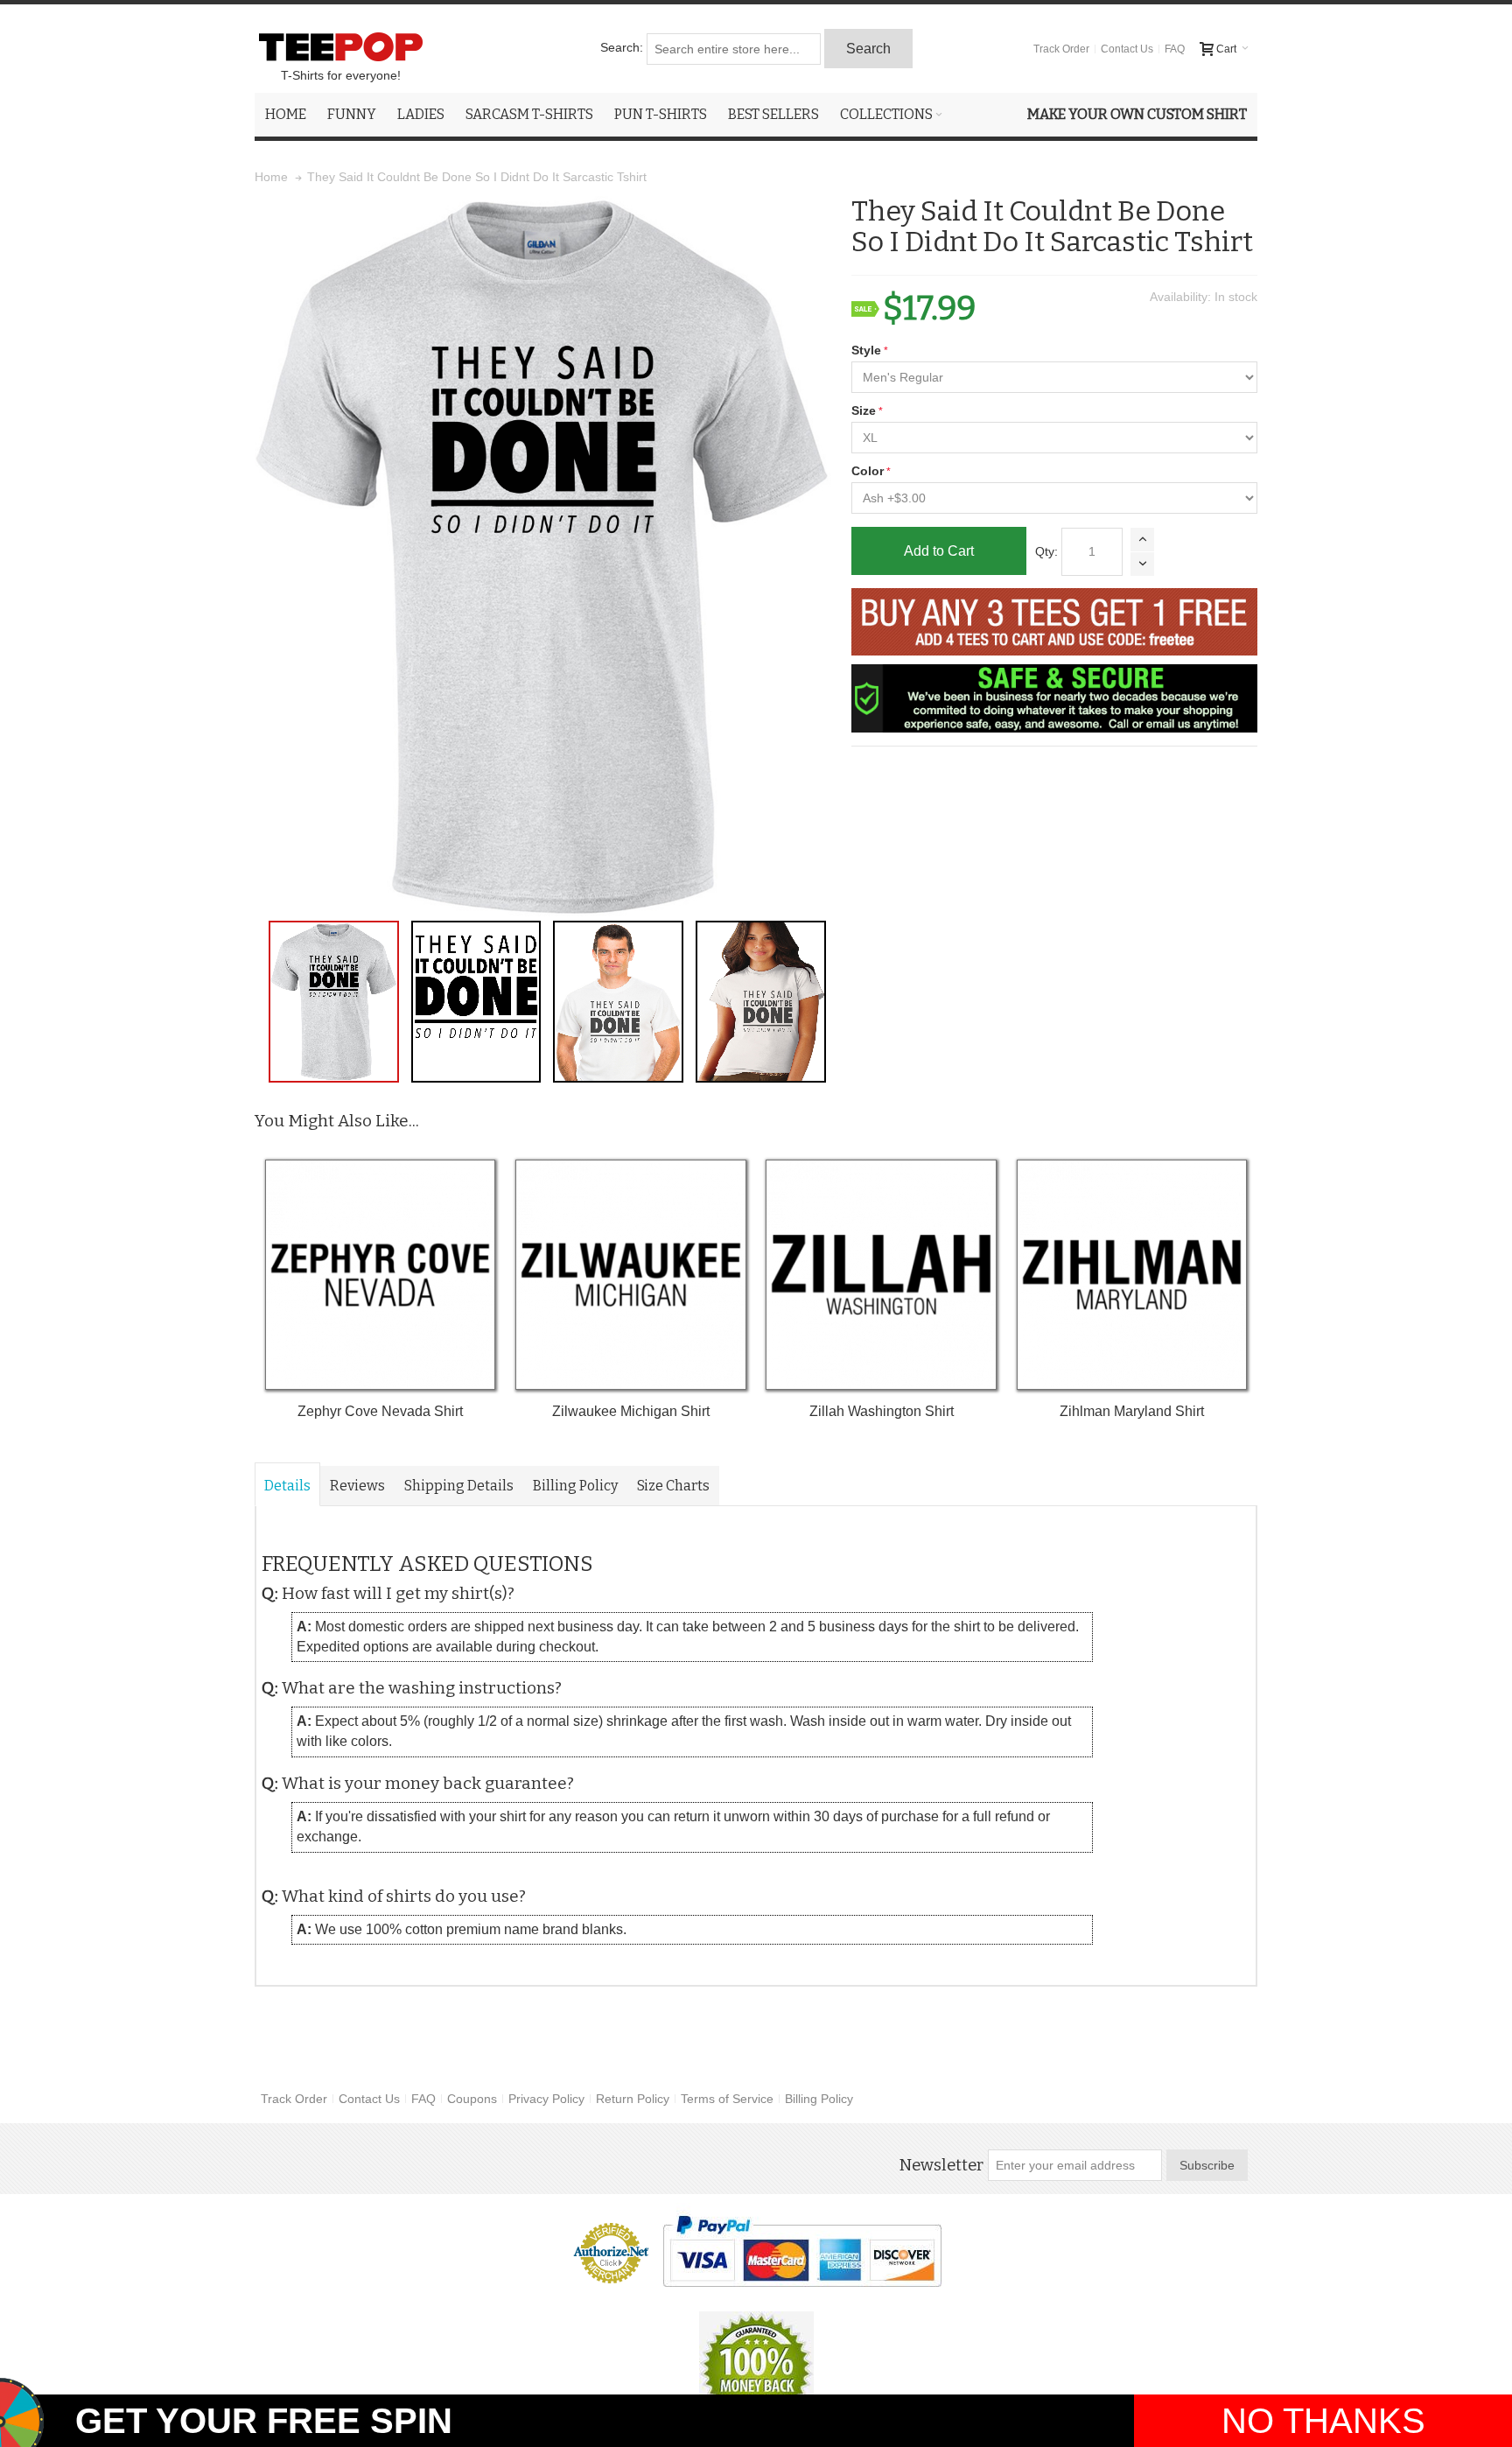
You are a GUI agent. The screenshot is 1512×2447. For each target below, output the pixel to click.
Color (868, 471)
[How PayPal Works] (802, 2251)
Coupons (472, 2099)
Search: (622, 47)
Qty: (1046, 551)
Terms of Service (727, 2099)
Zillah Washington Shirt (882, 1411)
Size (864, 410)
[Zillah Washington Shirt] (881, 1275)
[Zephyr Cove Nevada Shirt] (380, 1275)
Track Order (1061, 49)
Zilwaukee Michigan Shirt (631, 1411)
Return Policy (633, 2099)
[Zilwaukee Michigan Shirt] (630, 1275)
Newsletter (941, 2165)
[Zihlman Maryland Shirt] (1132, 1275)
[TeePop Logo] (340, 46)
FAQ (1175, 49)
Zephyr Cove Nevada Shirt (380, 1411)
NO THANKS (1323, 2421)
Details (287, 1486)
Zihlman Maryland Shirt (1132, 1411)
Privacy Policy (546, 2099)
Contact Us (1127, 49)
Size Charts (673, 1486)
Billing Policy (575, 1486)
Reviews (357, 1486)
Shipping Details (459, 1486)
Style (866, 350)
